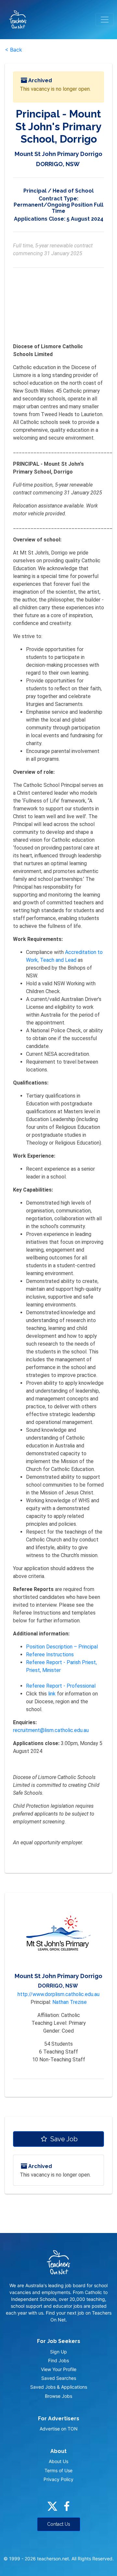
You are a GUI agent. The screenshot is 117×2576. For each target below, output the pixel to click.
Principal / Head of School (58, 191)
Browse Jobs (58, 2396)
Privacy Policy (58, 2479)
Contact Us (59, 2524)
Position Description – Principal (62, 1647)
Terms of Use (58, 2470)
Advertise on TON (59, 2429)
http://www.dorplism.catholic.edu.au (58, 1994)
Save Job (63, 2139)
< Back (13, 50)
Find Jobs (58, 2360)
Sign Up (58, 2352)
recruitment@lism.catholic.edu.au (51, 1730)
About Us (58, 2461)
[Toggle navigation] (105, 20)
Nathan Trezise (70, 2002)
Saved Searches (59, 2378)
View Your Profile (59, 2369)
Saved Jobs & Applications (59, 2387)
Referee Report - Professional (61, 1686)
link (52, 1694)
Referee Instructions (50, 1655)
